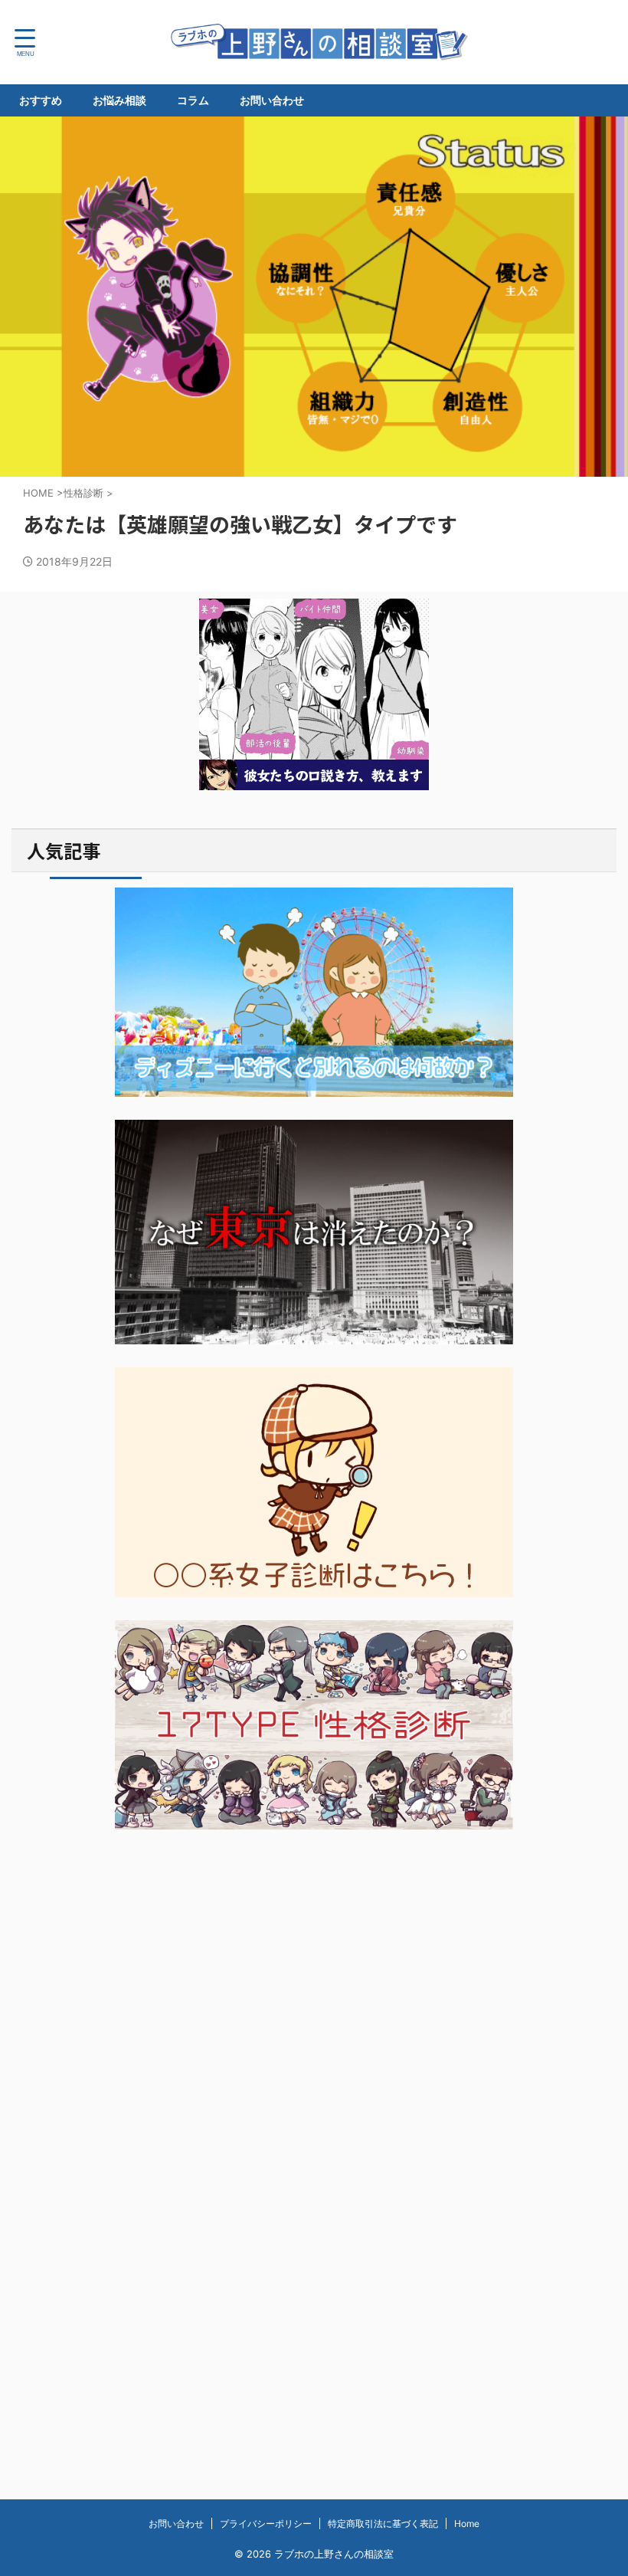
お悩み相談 (119, 100)
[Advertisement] (314, 1983)
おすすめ (41, 100)
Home (467, 2523)
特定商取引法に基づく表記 (383, 2523)
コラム (193, 100)
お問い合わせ (272, 100)
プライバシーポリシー (266, 2523)
